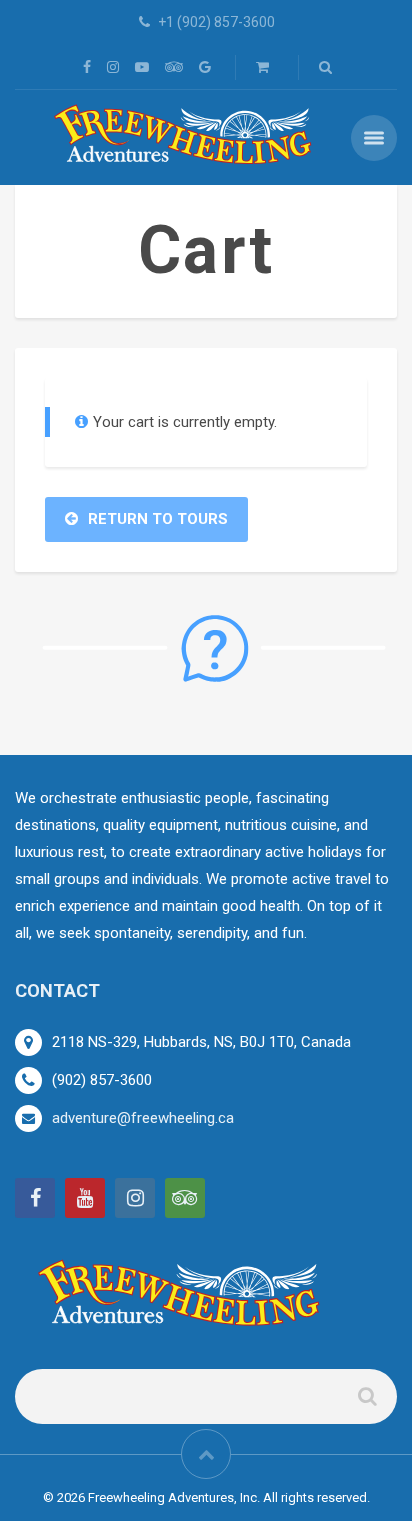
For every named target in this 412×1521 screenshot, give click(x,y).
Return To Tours (158, 519)
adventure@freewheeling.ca (143, 1118)
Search (366, 1404)
